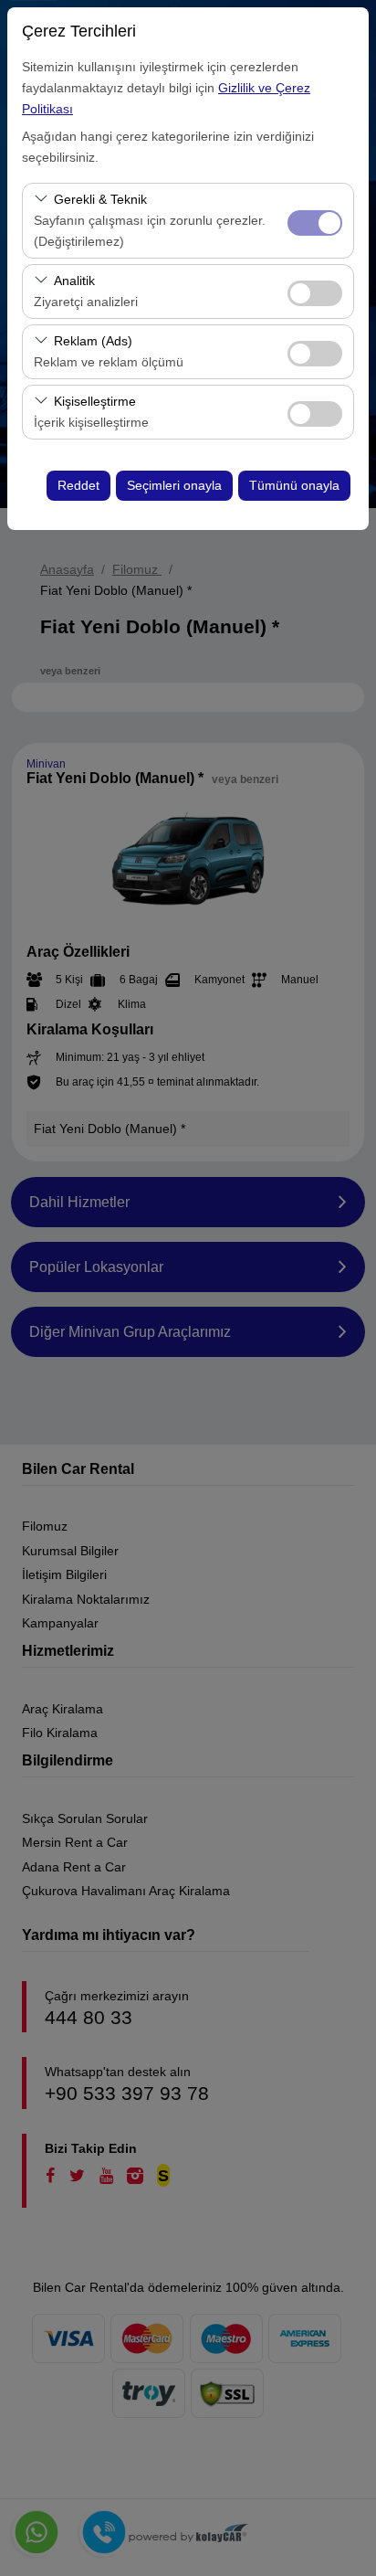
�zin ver (315, 293)
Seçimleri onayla (174, 485)
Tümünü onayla (294, 485)
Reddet (78, 485)
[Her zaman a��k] (315, 221)
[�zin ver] (315, 291)
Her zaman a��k (315, 223)
